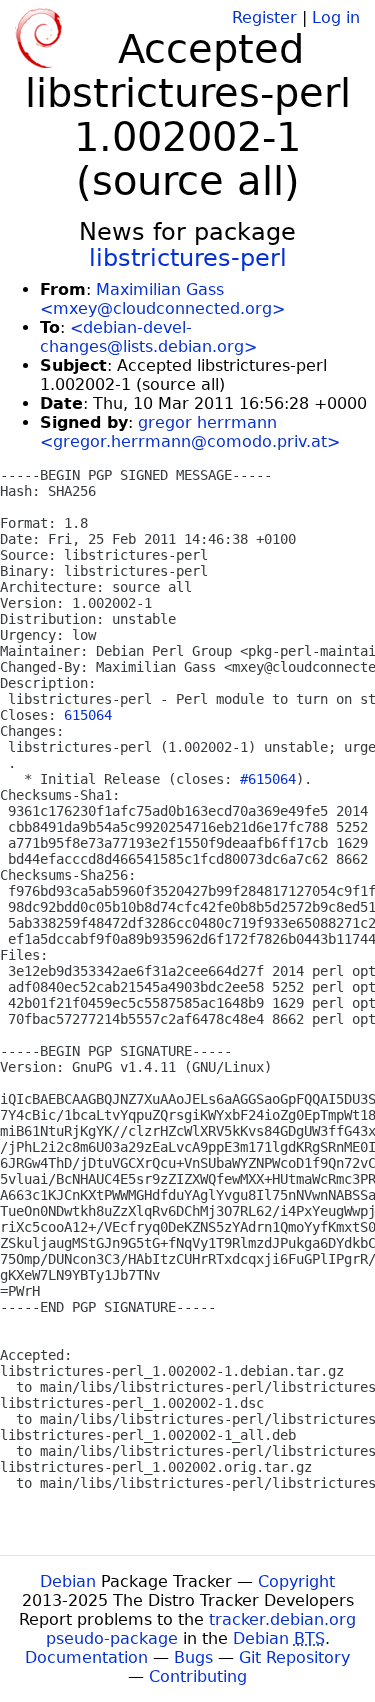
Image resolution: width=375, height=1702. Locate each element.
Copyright (296, 1581)
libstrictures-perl (188, 258)
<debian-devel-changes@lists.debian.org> (148, 337)
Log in (336, 17)
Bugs (193, 1657)
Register (264, 17)
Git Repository (294, 1657)
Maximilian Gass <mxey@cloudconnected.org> (162, 299)
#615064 (268, 779)
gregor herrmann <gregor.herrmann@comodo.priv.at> (190, 432)
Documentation (86, 1657)
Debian (68, 1581)
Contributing (198, 1676)
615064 (88, 715)
